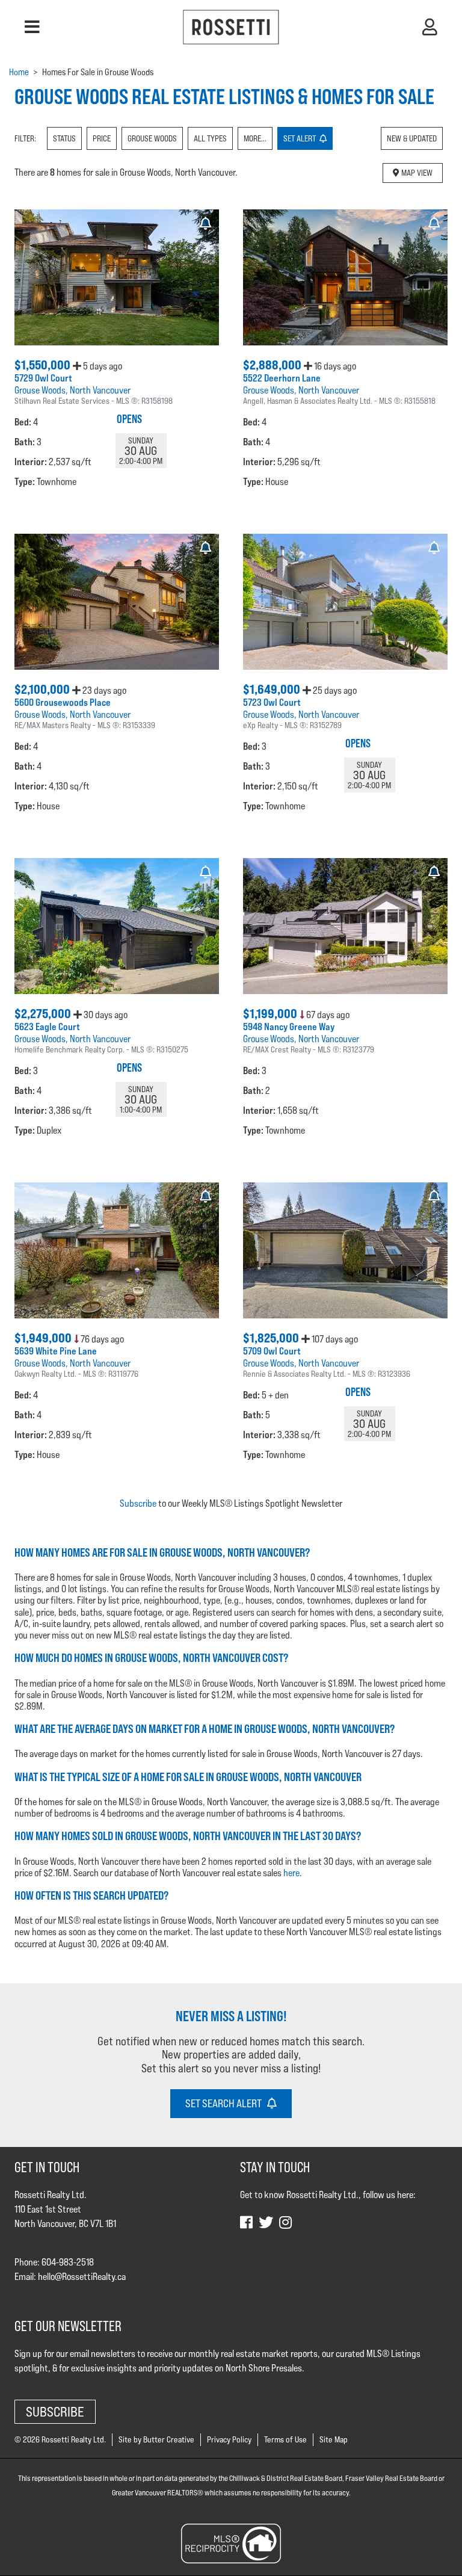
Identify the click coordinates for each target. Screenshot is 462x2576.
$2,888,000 (273, 365)
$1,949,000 (44, 1338)
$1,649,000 (273, 689)
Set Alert (301, 138)
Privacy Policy (229, 2439)
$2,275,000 (44, 1014)
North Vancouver (100, 390)
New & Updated (412, 138)
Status (64, 138)
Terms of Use (285, 2439)
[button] (32, 27)
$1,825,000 (272, 1338)
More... (255, 138)
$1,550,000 (44, 365)
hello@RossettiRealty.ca (82, 2277)
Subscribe (138, 1503)
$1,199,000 (271, 1014)
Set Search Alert (226, 2103)
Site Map (334, 2439)
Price (102, 138)
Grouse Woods (152, 138)
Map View (416, 173)
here (291, 1873)
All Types (210, 138)
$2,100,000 (43, 689)
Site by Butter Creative (156, 2439)
